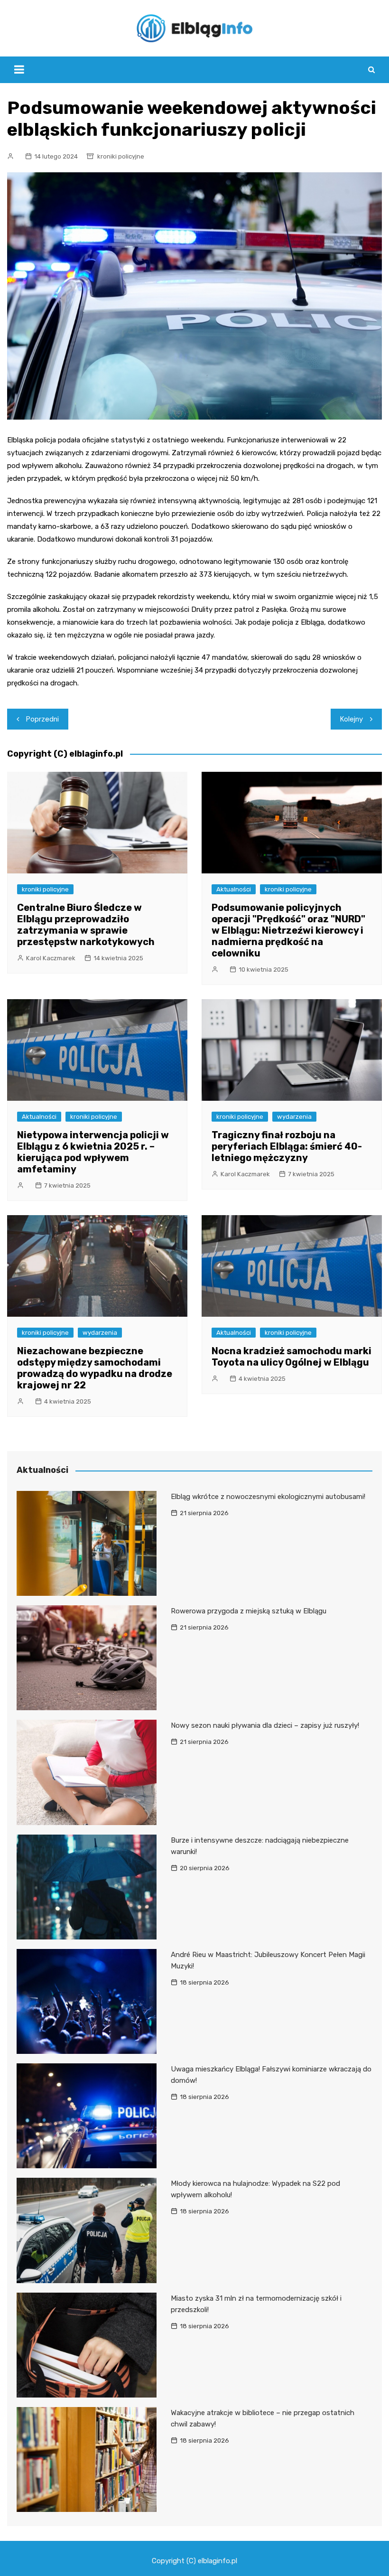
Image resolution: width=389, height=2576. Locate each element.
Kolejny (352, 719)
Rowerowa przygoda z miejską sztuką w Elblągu (249, 1611)
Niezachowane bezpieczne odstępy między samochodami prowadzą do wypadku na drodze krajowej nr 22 (95, 1368)
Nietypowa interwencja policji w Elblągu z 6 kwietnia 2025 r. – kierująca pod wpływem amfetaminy (93, 1152)
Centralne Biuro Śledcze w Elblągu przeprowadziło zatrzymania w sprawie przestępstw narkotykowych (86, 925)
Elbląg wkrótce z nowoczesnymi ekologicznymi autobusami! (268, 1497)
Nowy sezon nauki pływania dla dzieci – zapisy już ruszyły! (265, 1725)
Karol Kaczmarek (51, 958)
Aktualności (234, 889)
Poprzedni (42, 719)
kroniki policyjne (121, 156)
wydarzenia (294, 1117)
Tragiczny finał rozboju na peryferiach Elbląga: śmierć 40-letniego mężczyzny (287, 1146)
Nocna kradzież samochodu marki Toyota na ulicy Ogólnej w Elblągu (292, 1357)
